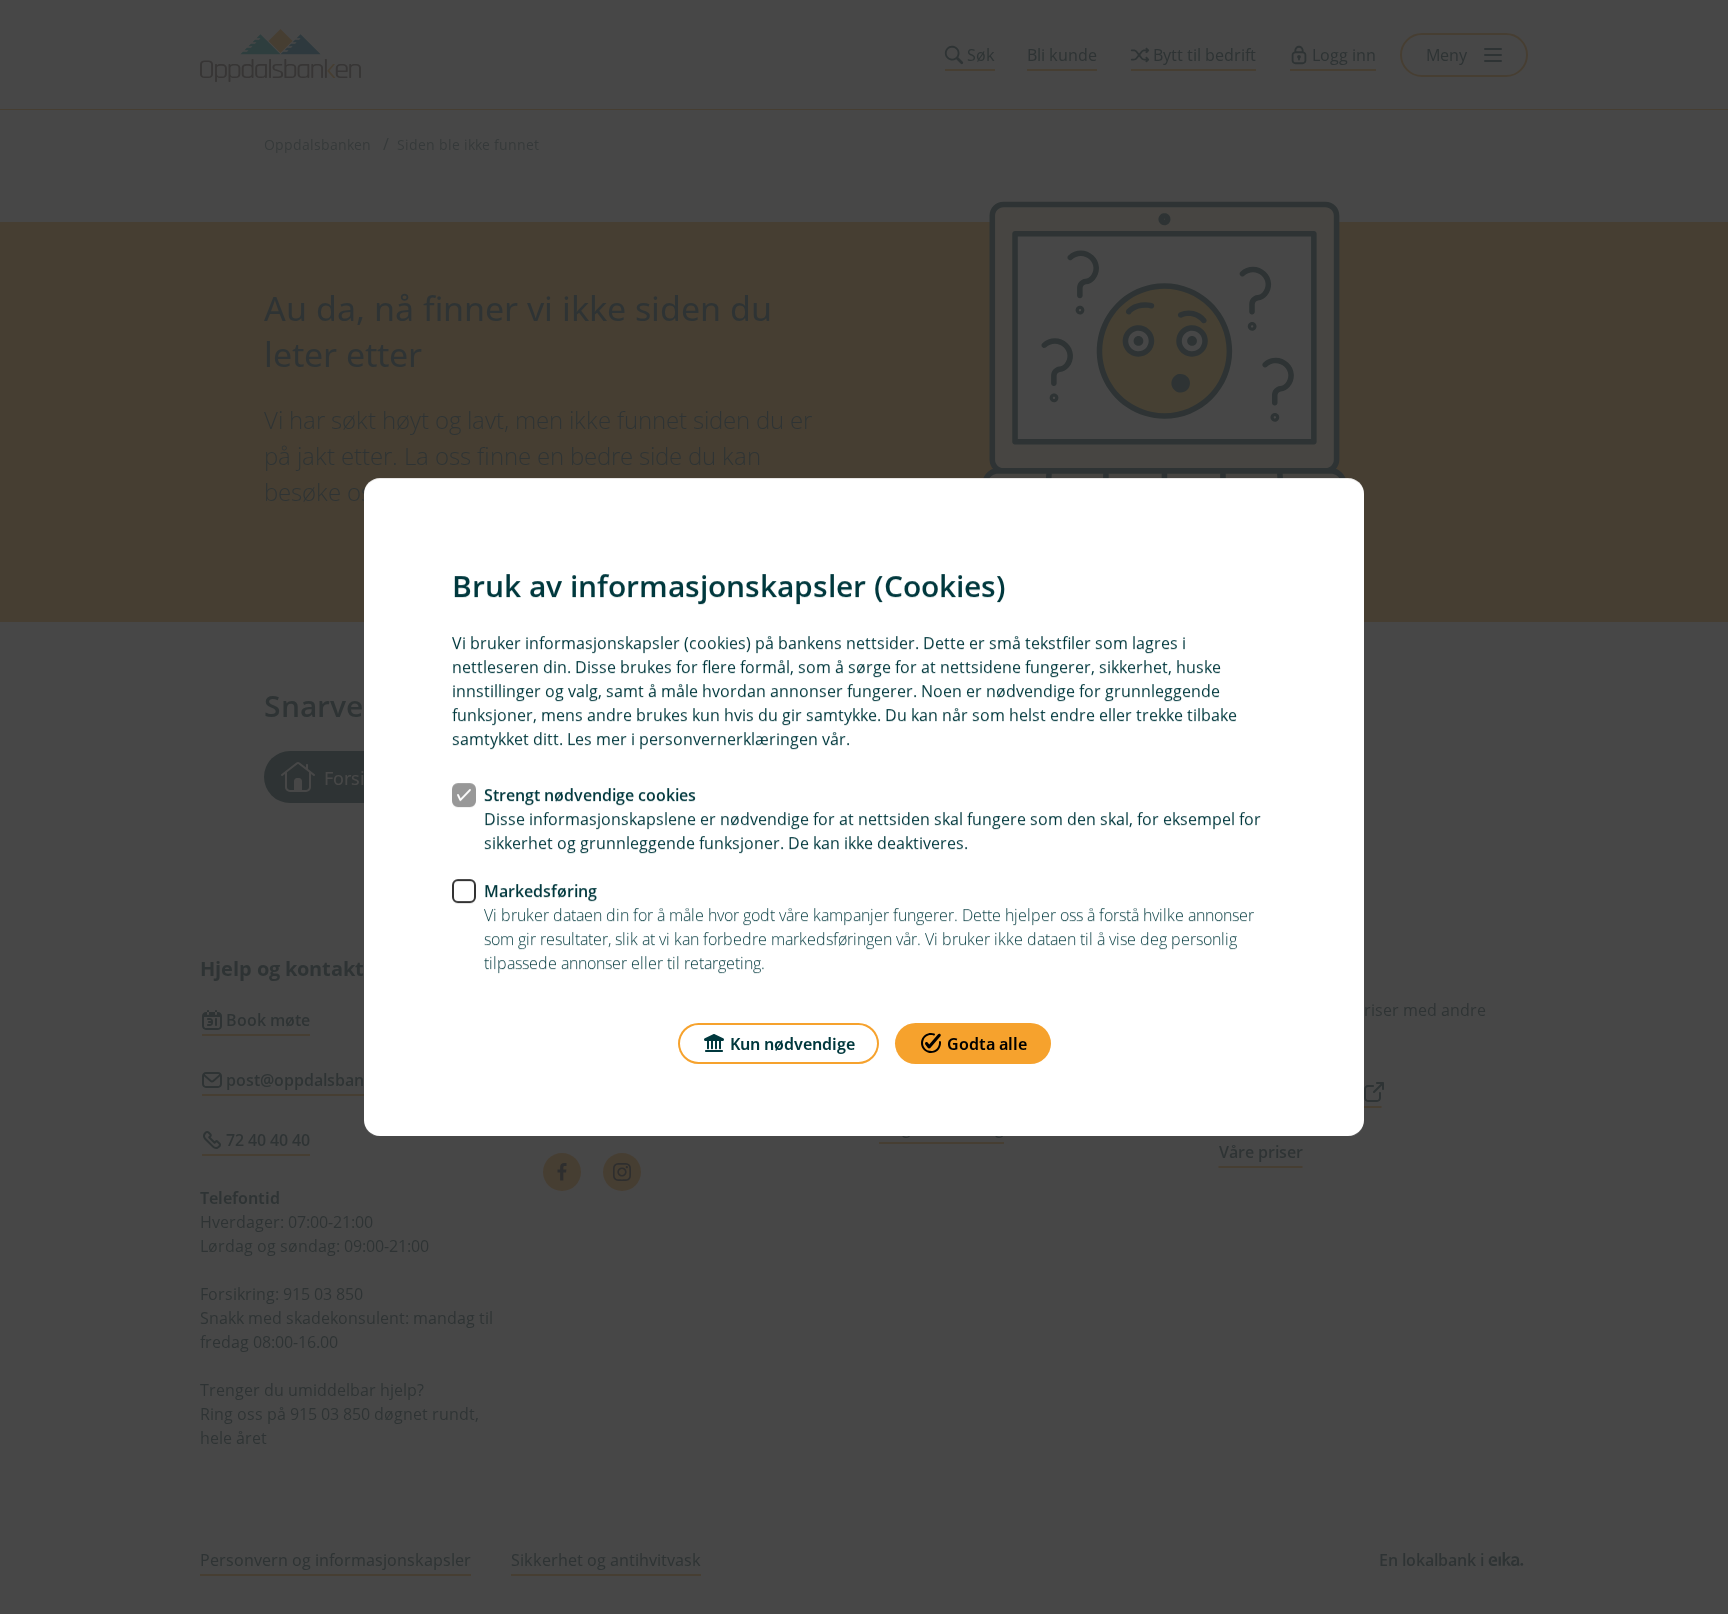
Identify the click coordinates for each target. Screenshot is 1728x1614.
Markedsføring (540, 891)
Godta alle (987, 1044)
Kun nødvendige (792, 1044)
